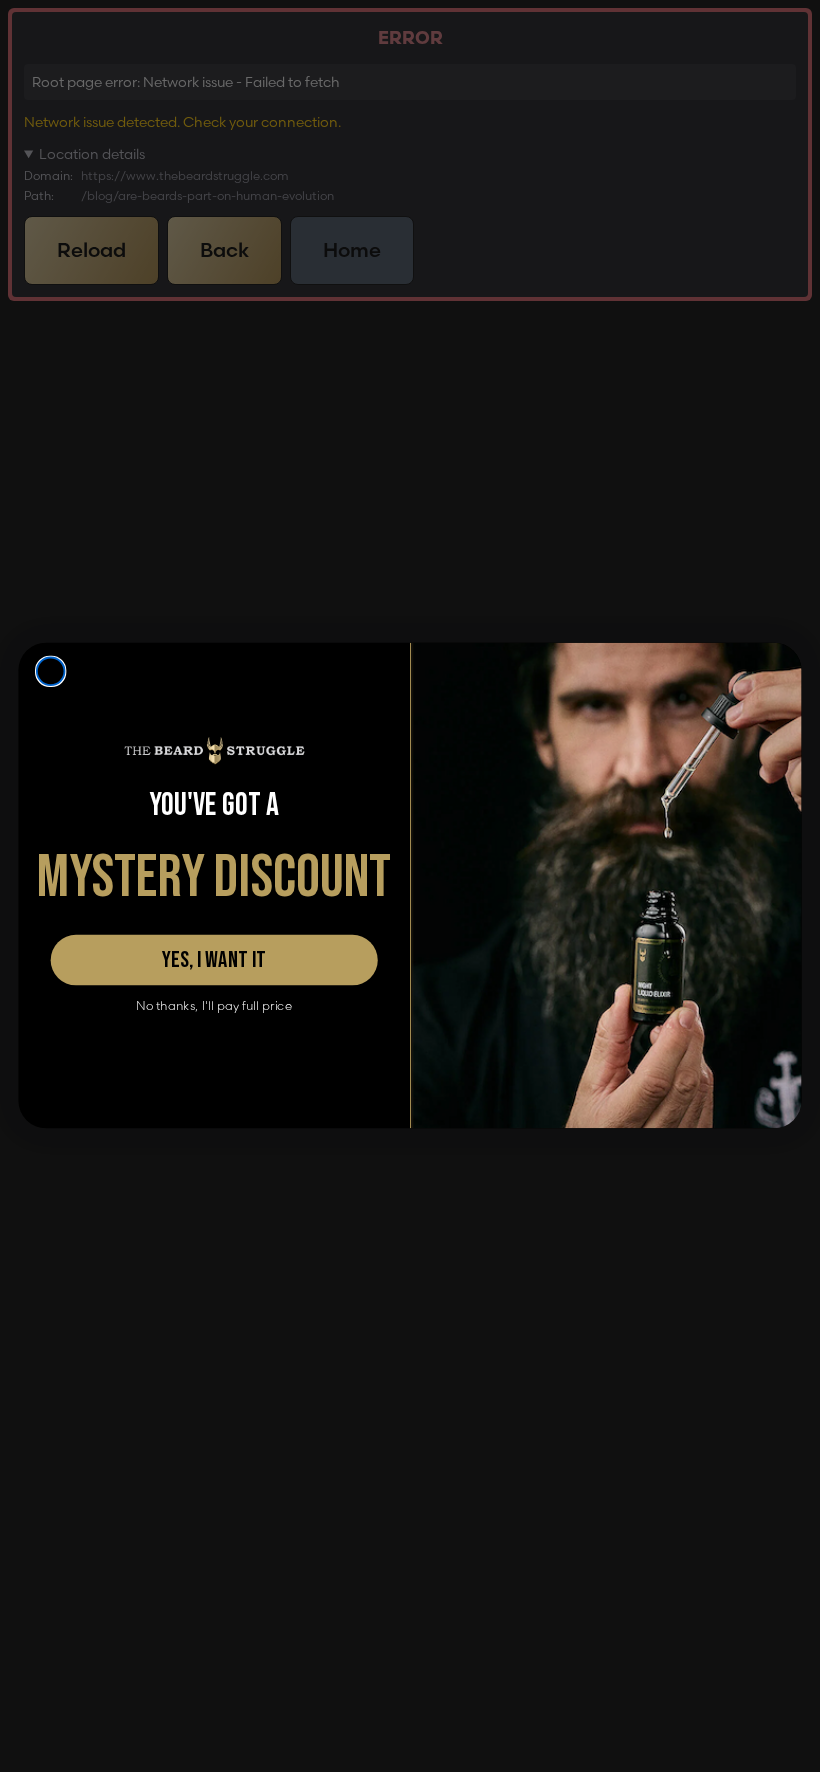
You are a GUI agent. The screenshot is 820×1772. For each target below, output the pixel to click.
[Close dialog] (51, 672)
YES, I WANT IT (214, 961)
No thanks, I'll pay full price (214, 1007)
